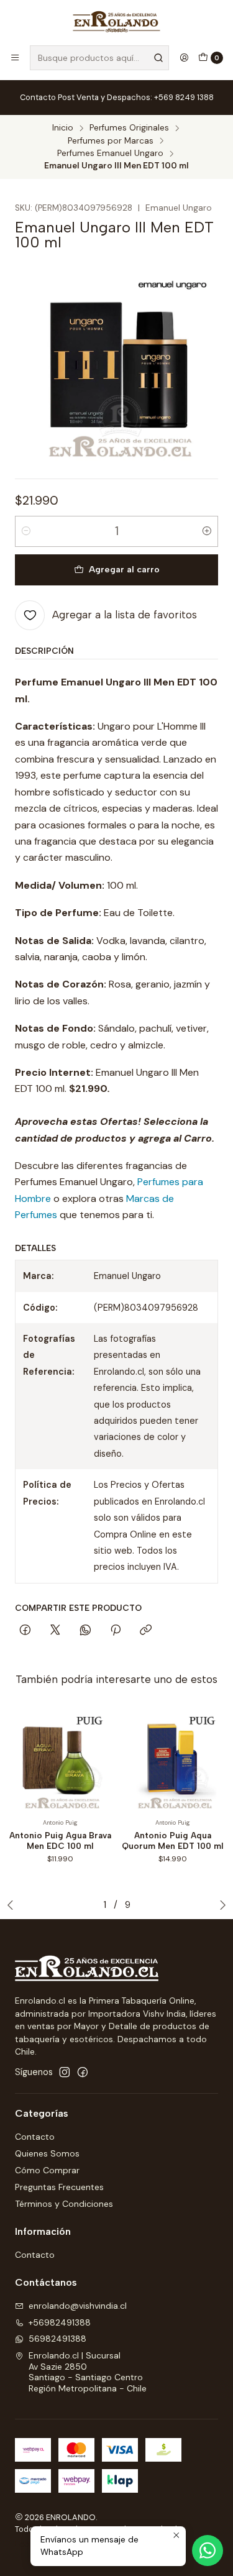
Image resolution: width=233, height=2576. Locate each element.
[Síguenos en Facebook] (83, 2072)
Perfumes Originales (129, 128)
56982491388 (57, 2339)
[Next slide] (220, 1905)
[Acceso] (184, 58)
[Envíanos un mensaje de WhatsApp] (208, 2551)
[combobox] (99, 58)
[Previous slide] (13, 1905)
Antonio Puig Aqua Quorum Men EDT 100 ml (173, 1840)
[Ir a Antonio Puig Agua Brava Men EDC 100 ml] (60, 1760)
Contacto (35, 2137)
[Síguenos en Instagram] (65, 2072)
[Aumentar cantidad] (207, 531)
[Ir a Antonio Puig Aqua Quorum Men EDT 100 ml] (173, 1760)
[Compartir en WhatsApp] (85, 1631)
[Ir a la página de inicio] (117, 22)
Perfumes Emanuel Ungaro (110, 154)
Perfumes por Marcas (111, 141)
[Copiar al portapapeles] (146, 1631)
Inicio (63, 128)
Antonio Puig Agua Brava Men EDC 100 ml (60, 1840)
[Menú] (15, 58)
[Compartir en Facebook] (25, 1631)
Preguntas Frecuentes (59, 2187)
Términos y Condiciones (64, 2204)
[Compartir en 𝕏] (55, 1631)
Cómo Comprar (47, 2170)
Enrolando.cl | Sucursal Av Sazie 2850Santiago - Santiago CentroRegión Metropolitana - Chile (88, 2372)
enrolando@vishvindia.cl (78, 2306)
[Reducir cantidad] (26, 531)
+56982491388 (60, 2322)
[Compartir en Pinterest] (116, 1631)
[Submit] (158, 58)
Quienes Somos (47, 2153)
